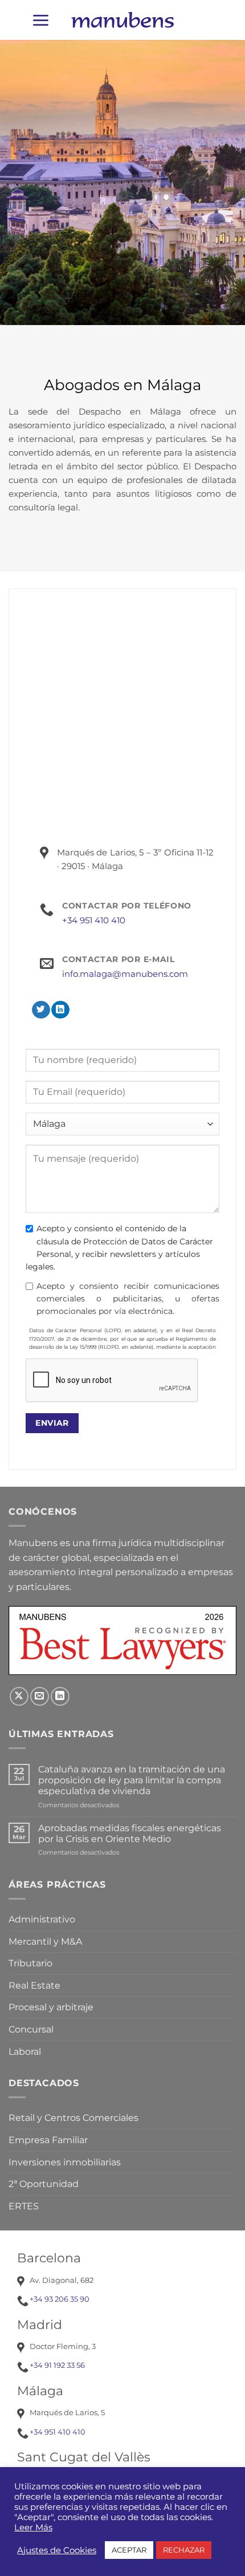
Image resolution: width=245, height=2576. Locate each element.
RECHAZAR (184, 2550)
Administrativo (42, 1919)
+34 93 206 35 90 (60, 2299)
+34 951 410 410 (94, 920)
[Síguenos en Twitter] (41, 1010)
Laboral (25, 2052)
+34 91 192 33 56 (57, 2365)
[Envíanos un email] (40, 1696)
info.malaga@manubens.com (125, 974)
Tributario (30, 1963)
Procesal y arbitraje (51, 2007)
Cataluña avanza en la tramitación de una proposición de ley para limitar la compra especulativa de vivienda (132, 1780)
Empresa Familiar (48, 2140)
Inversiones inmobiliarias (65, 2162)
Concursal (31, 2029)
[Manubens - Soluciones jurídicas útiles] (122, 20)
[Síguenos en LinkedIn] (60, 1010)
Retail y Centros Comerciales (73, 2118)
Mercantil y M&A (45, 1942)
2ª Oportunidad (44, 2184)
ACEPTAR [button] (129, 2550)
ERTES (24, 2206)
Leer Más (33, 2528)
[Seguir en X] (19, 1696)
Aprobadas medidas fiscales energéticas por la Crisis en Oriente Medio (130, 1833)
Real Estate (34, 1985)
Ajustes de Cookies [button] (57, 2550)
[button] (40, 20)
